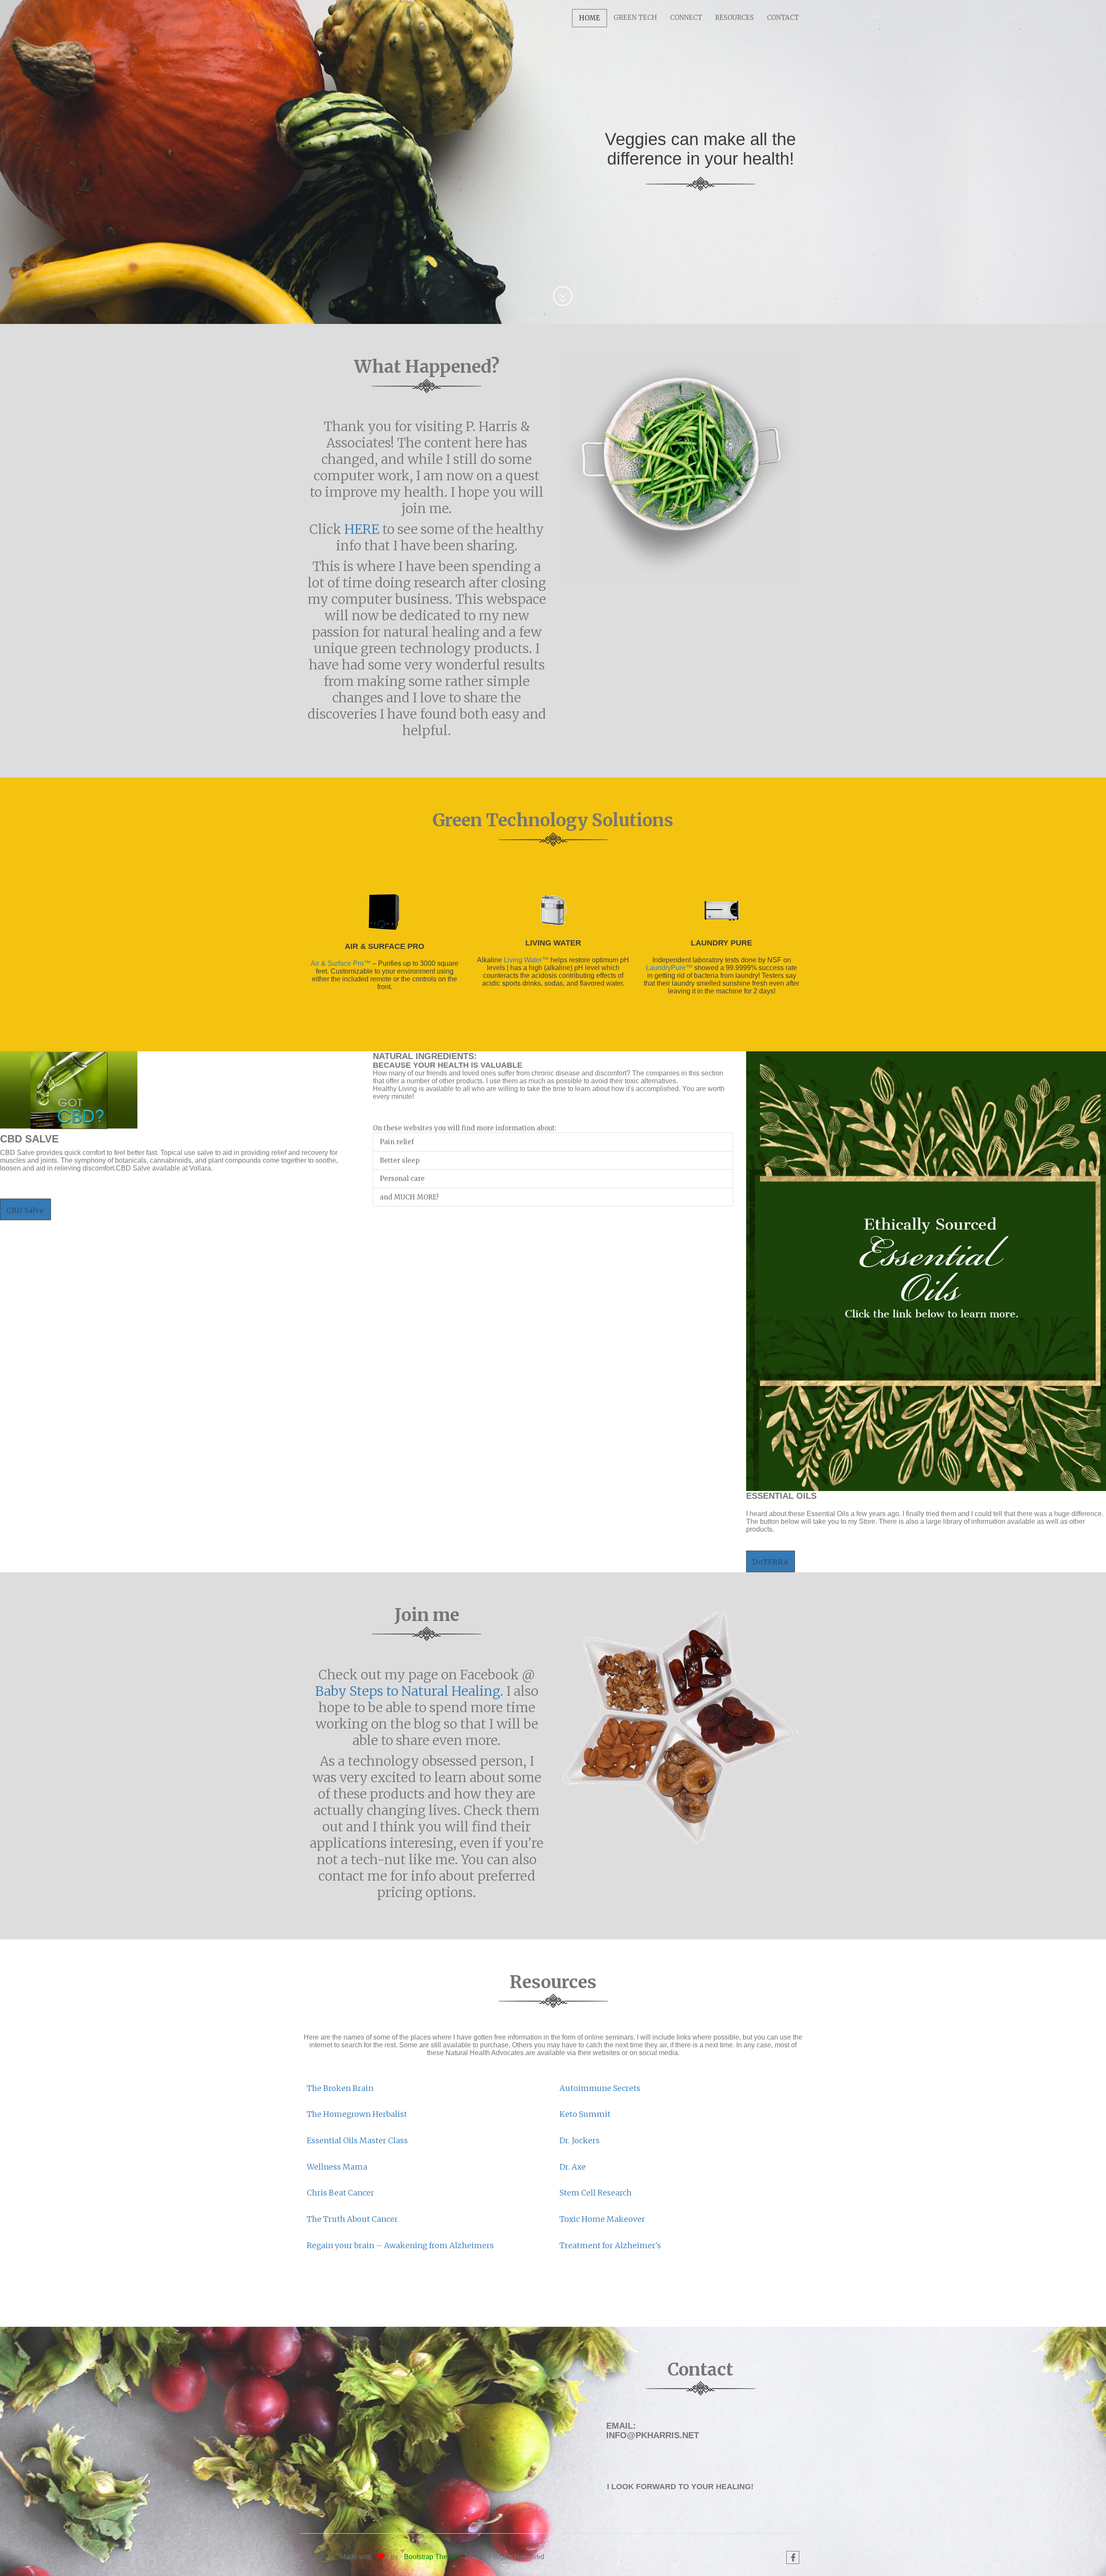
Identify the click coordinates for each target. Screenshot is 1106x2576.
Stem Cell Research (596, 2193)
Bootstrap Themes (432, 2557)
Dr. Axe (573, 2167)
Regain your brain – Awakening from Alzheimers (400, 2245)
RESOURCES (734, 17)
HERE (362, 529)
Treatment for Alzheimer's (610, 2245)
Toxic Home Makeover (602, 2219)
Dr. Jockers (580, 2140)
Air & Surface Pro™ (342, 963)
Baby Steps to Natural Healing (407, 1691)
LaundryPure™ (669, 968)
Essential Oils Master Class (357, 2140)
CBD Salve (25, 1210)
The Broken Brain (340, 2088)
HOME (590, 18)
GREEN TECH (635, 17)
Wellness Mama (337, 2167)
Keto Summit (585, 2114)
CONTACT (783, 17)
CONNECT (686, 17)
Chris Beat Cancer (340, 2193)
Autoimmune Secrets (600, 2088)
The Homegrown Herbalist (357, 2114)
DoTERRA (771, 1562)
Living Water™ (526, 960)
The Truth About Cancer (352, 2219)
